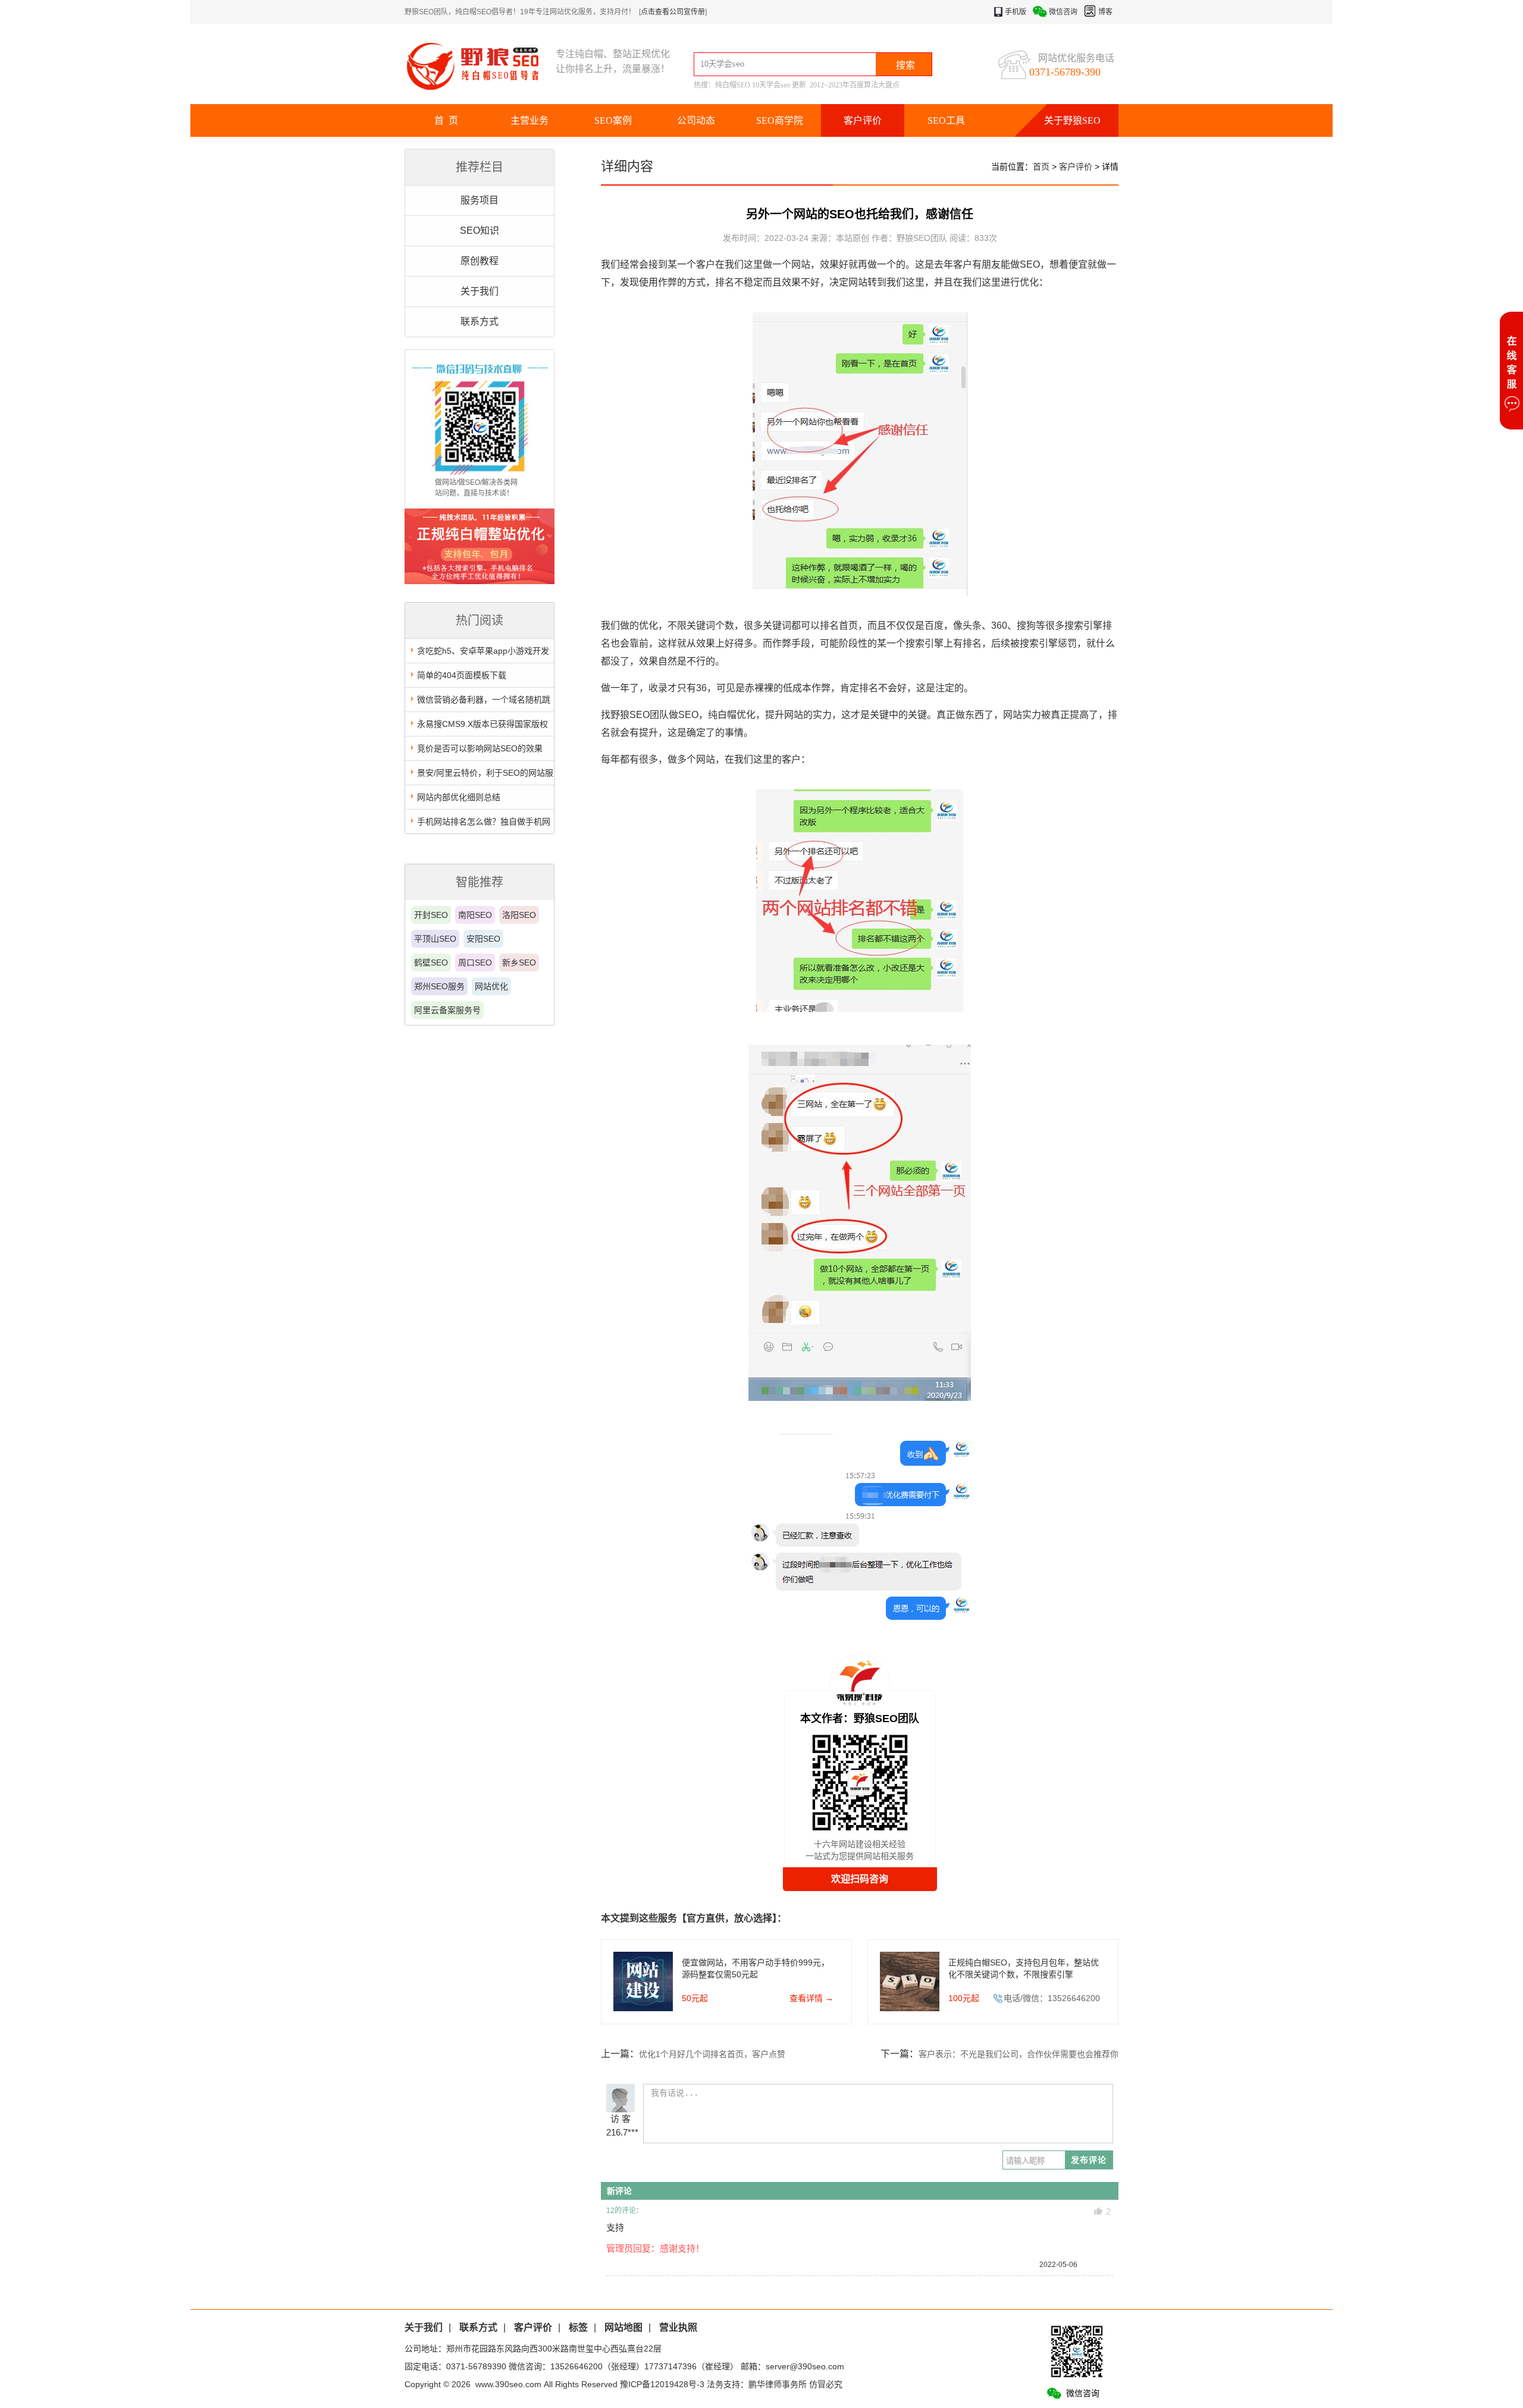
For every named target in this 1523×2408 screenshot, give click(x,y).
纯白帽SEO (733, 85)
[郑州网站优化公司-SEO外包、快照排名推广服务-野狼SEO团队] (480, 66)
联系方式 (480, 322)
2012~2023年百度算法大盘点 (855, 85)
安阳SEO (483, 939)
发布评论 (1089, 2160)
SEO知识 (480, 231)
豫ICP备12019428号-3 (662, 2384)
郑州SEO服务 (439, 986)
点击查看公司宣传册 (673, 12)
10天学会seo (771, 85)
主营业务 (529, 120)
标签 (578, 2327)
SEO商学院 (780, 120)
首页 (1041, 167)
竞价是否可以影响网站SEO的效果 (480, 748)
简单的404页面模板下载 (462, 675)
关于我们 (480, 291)
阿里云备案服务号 (447, 1010)
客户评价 (863, 120)
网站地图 (623, 2327)
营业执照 (678, 2327)
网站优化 (491, 986)
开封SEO (431, 915)
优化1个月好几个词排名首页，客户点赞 (712, 2054)
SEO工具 (946, 120)
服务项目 (480, 200)
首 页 (446, 120)
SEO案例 (613, 120)
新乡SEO (519, 962)
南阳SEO (475, 915)
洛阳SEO (519, 915)
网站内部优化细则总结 (459, 797)
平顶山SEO (435, 939)
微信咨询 (1063, 12)
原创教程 (480, 261)
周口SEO (475, 962)
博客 (1105, 12)
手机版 (1016, 12)
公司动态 (696, 120)
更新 (799, 85)
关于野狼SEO (1072, 120)
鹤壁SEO (431, 962)
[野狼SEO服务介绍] (480, 581)
